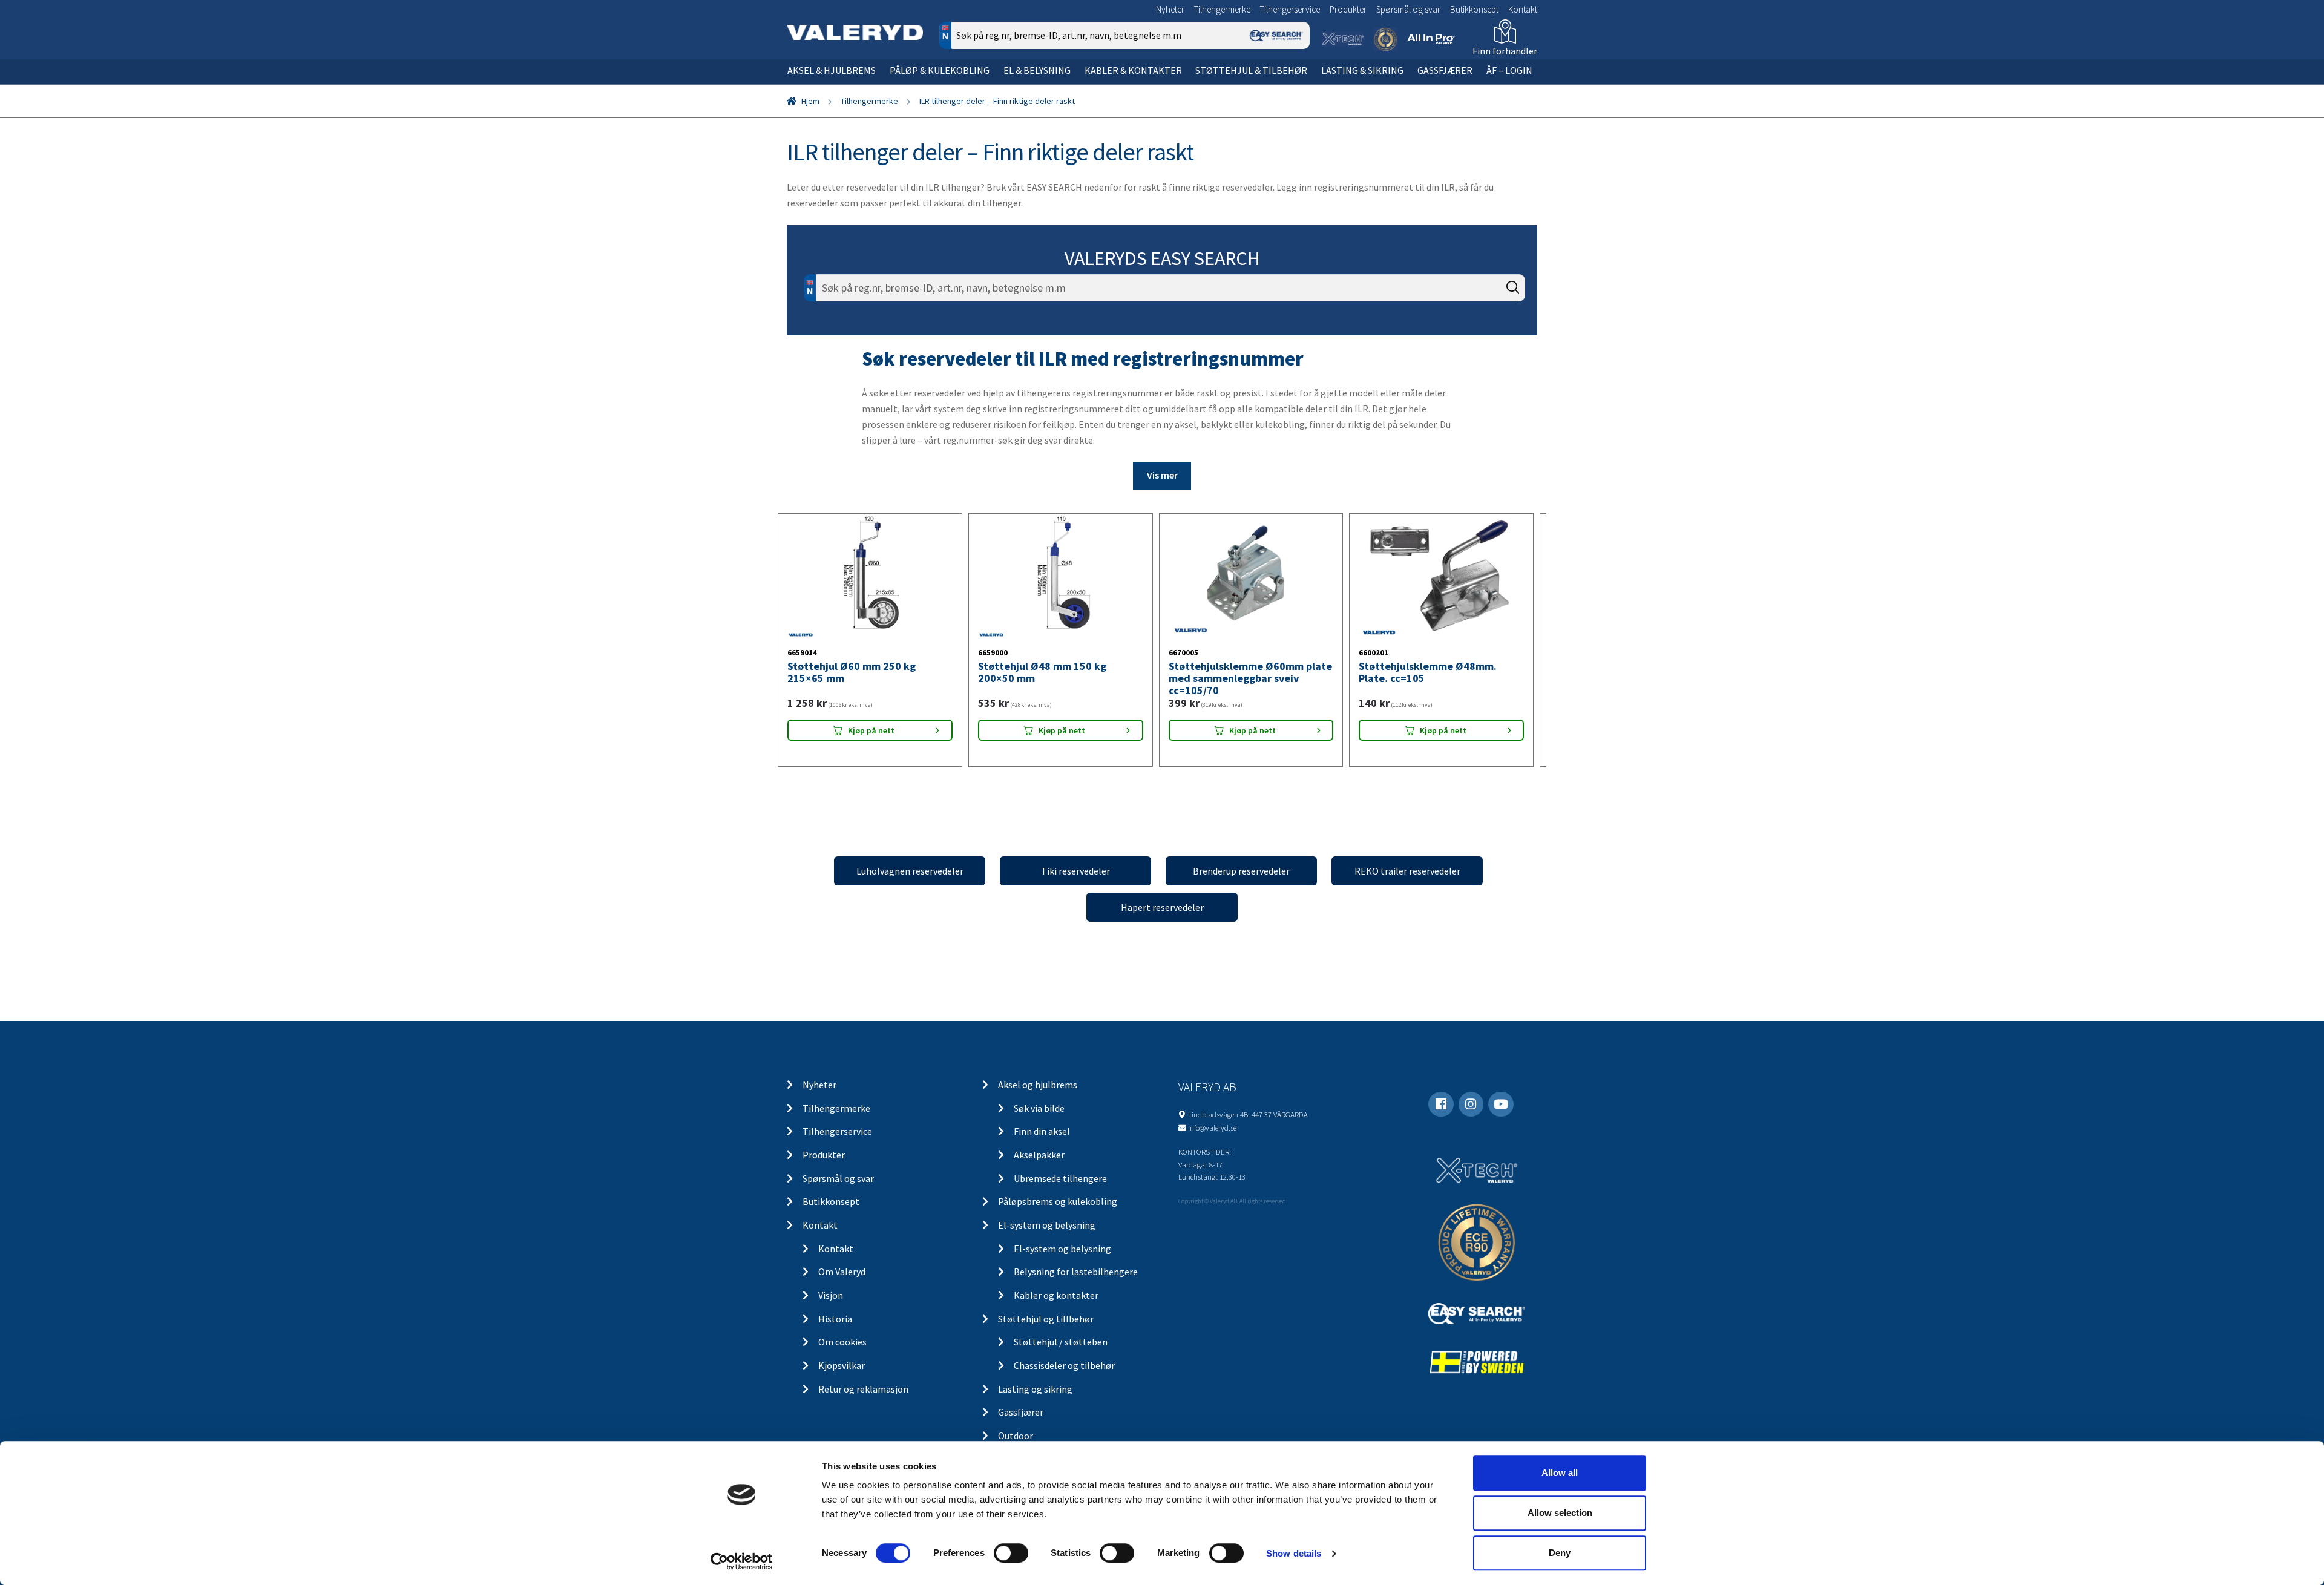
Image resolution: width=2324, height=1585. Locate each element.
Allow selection (1560, 1513)
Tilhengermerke (1222, 9)
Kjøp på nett (871, 765)
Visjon (831, 1308)
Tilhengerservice (1290, 9)
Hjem (810, 101)
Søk (1292, 87)
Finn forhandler (1505, 51)
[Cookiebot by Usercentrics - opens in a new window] (742, 1561)
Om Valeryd (842, 1285)
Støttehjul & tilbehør (1251, 70)
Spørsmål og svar (1408, 9)
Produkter (1348, 9)
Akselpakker (1039, 1168)
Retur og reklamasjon (863, 1402)
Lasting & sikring (1362, 70)
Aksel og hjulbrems (1038, 1098)
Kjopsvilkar (842, 1379)
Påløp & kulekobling (940, 70)
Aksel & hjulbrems (832, 70)
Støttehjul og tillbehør (1046, 1332)
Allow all (1560, 1473)
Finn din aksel (1042, 1145)
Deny (1560, 1553)
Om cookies (842, 1356)
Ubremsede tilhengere (1060, 1192)
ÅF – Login (1509, 70)
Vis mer (1162, 475)
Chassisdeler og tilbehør (1064, 1379)
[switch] (1011, 1553)
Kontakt (1523, 9)
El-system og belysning (1047, 1238)
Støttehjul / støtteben (1061, 1356)
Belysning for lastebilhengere (1076, 1285)
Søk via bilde (1039, 1121)
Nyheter (1170, 9)
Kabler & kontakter (1133, 70)
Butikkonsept (1474, 9)
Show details (1294, 1553)
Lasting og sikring (1035, 1402)
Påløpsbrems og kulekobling (1058, 1215)
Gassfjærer (1445, 70)
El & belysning (1037, 70)
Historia (835, 1332)
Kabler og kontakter (1056, 1308)
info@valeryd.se (1212, 1141)
